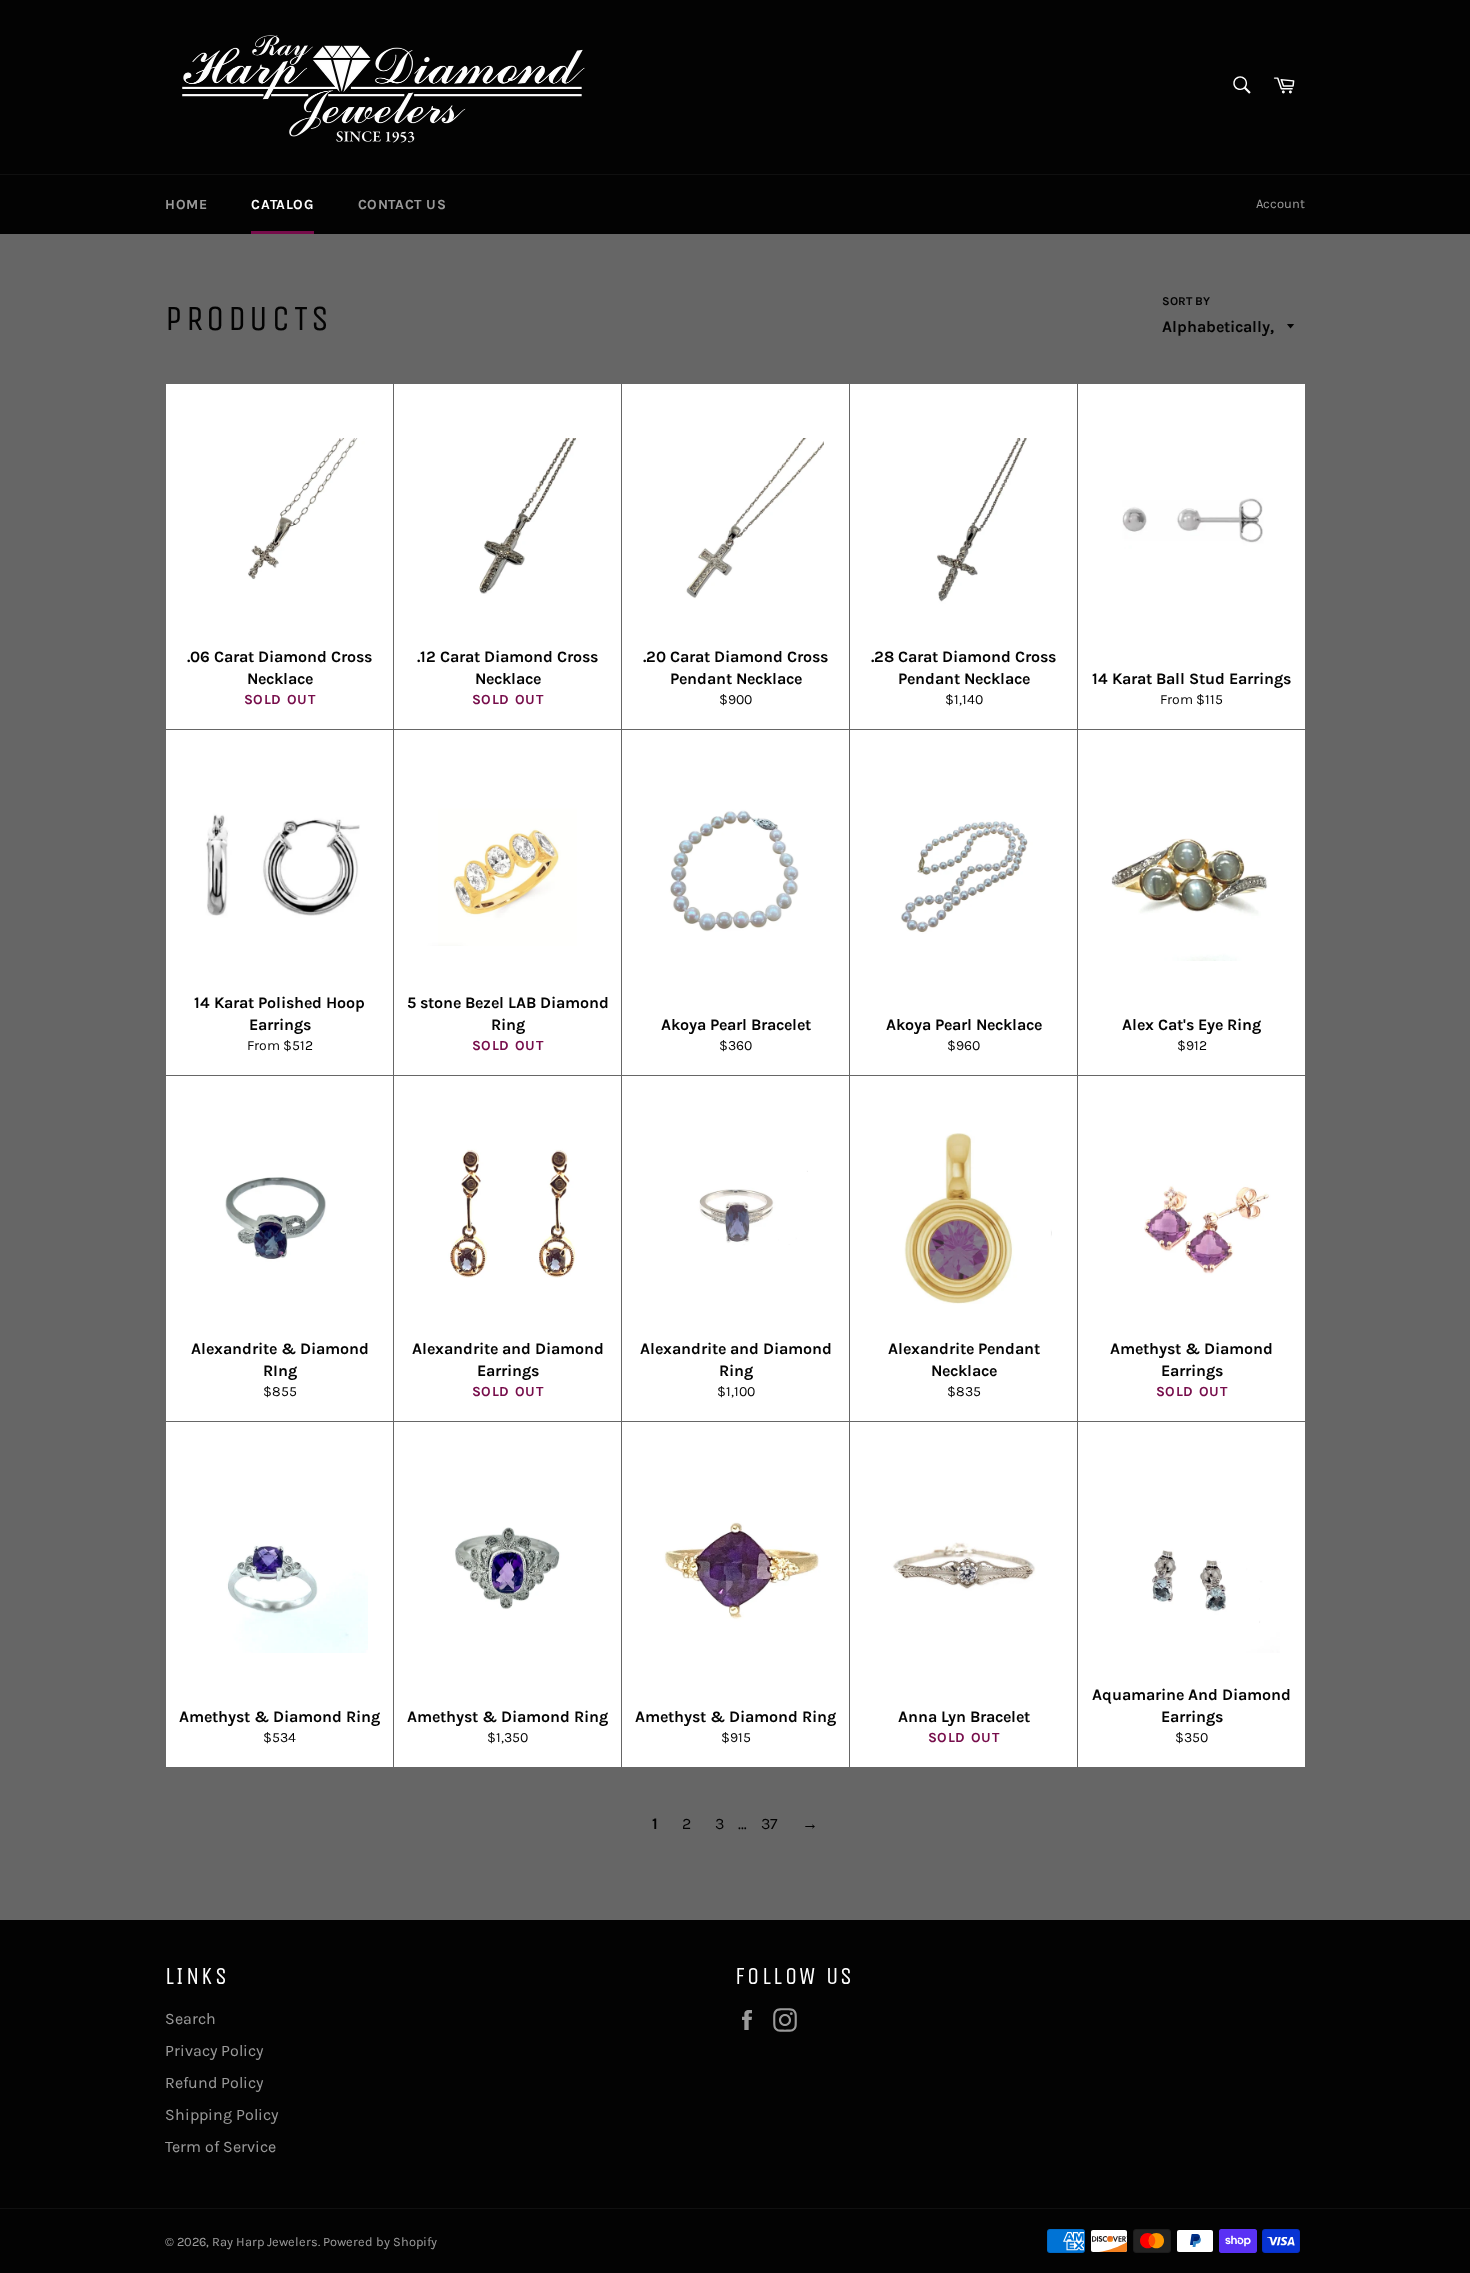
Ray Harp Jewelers (265, 2241)
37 (769, 1823)
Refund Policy (214, 2082)
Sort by (1186, 301)
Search (190, 2018)
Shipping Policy (221, 2114)
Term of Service (220, 2146)
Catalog (282, 204)
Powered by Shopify (380, 2241)
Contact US (402, 204)
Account (1280, 203)
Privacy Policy (214, 2050)
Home (186, 204)
